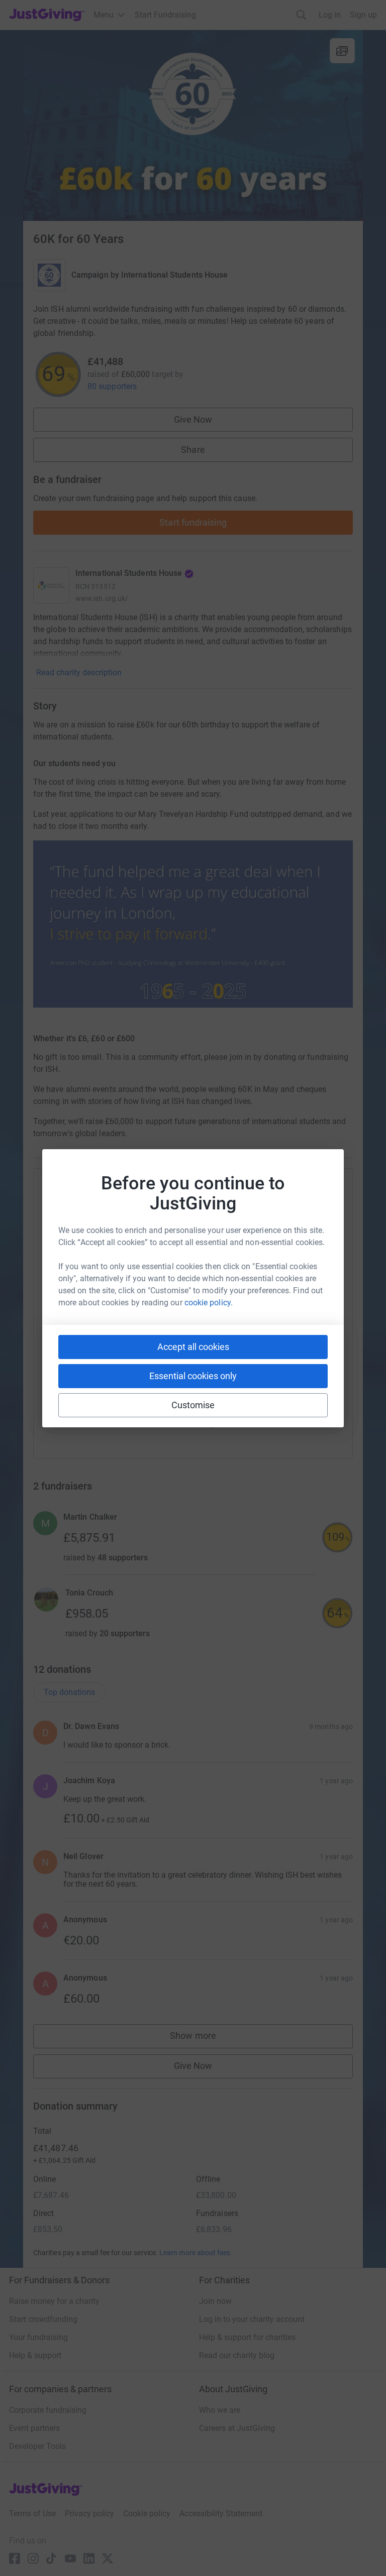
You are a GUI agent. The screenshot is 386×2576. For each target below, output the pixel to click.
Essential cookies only (193, 1376)
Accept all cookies (193, 1347)
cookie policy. (209, 1303)
